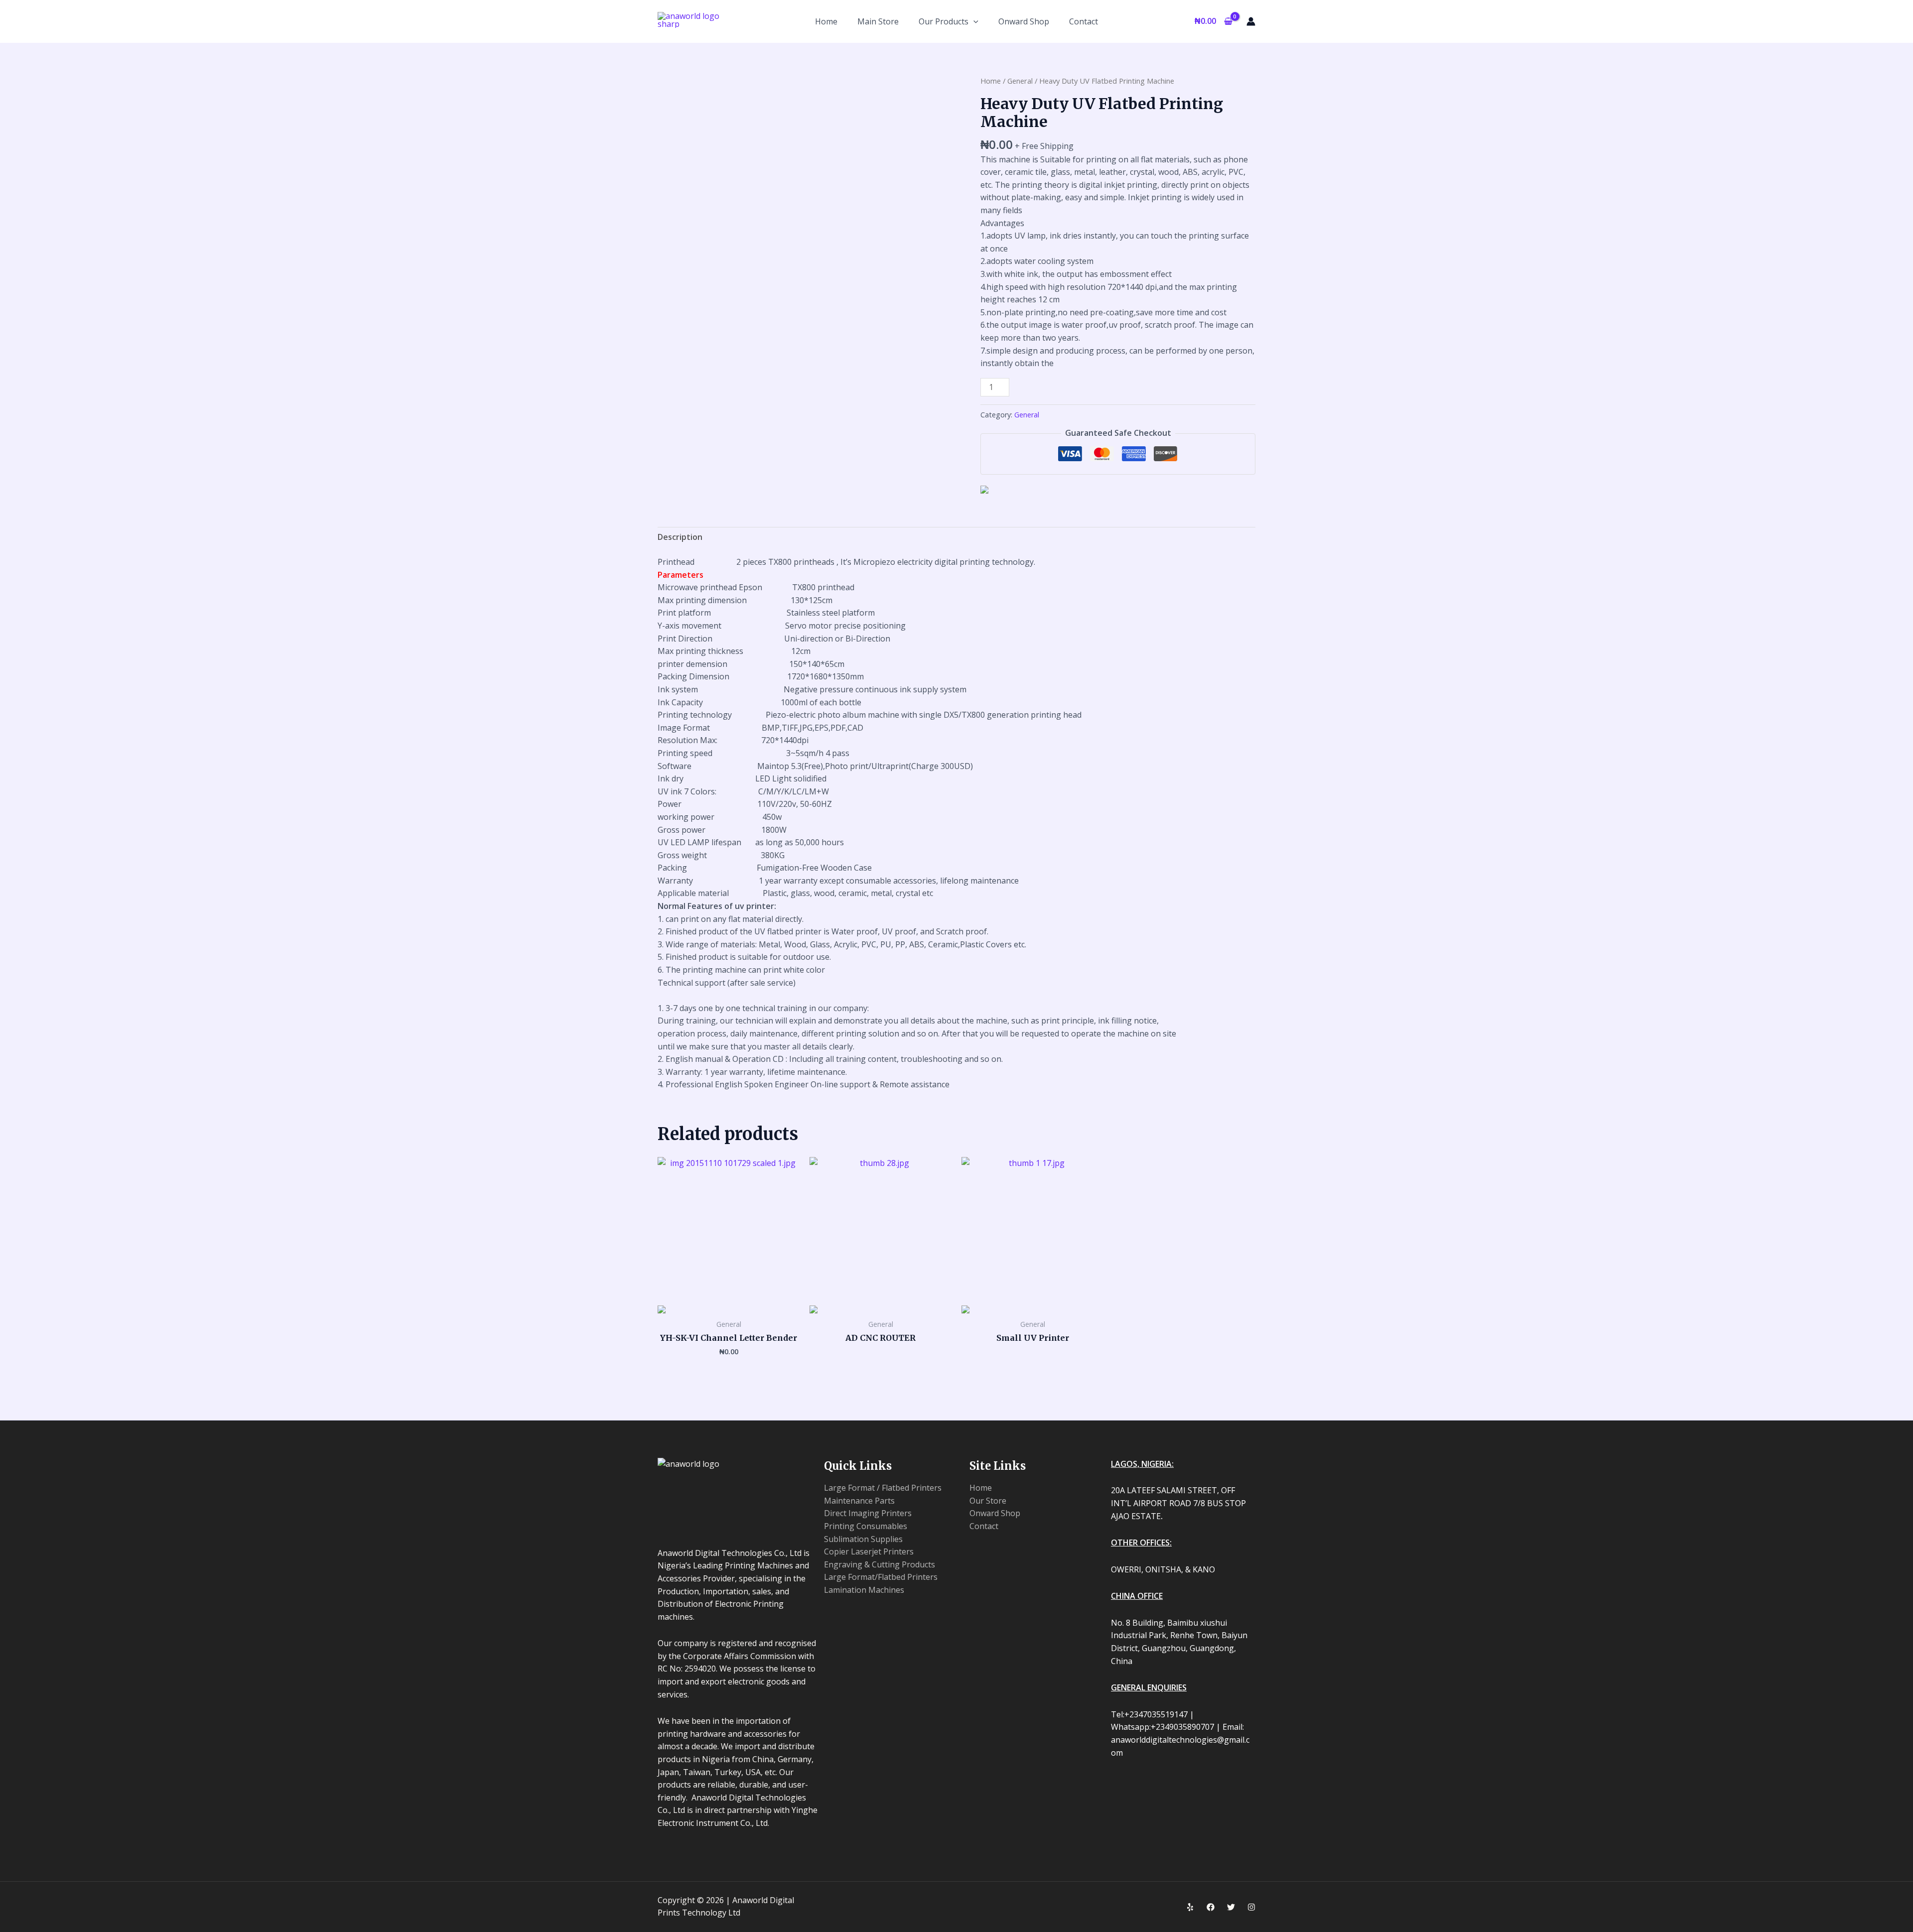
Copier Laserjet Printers (869, 1551)
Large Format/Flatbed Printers (881, 1577)
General (1020, 81)
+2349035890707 (962, 44)
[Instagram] (1251, 1907)
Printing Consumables (866, 1526)
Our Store (988, 1501)
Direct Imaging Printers (868, 1513)
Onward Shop (995, 1513)
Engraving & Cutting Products (880, 1564)
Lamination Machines (864, 1590)
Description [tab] (680, 537)
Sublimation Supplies (863, 1539)
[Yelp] (1190, 1907)
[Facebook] (1211, 1907)
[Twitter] (1231, 1907)
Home (991, 81)
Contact (984, 1526)
